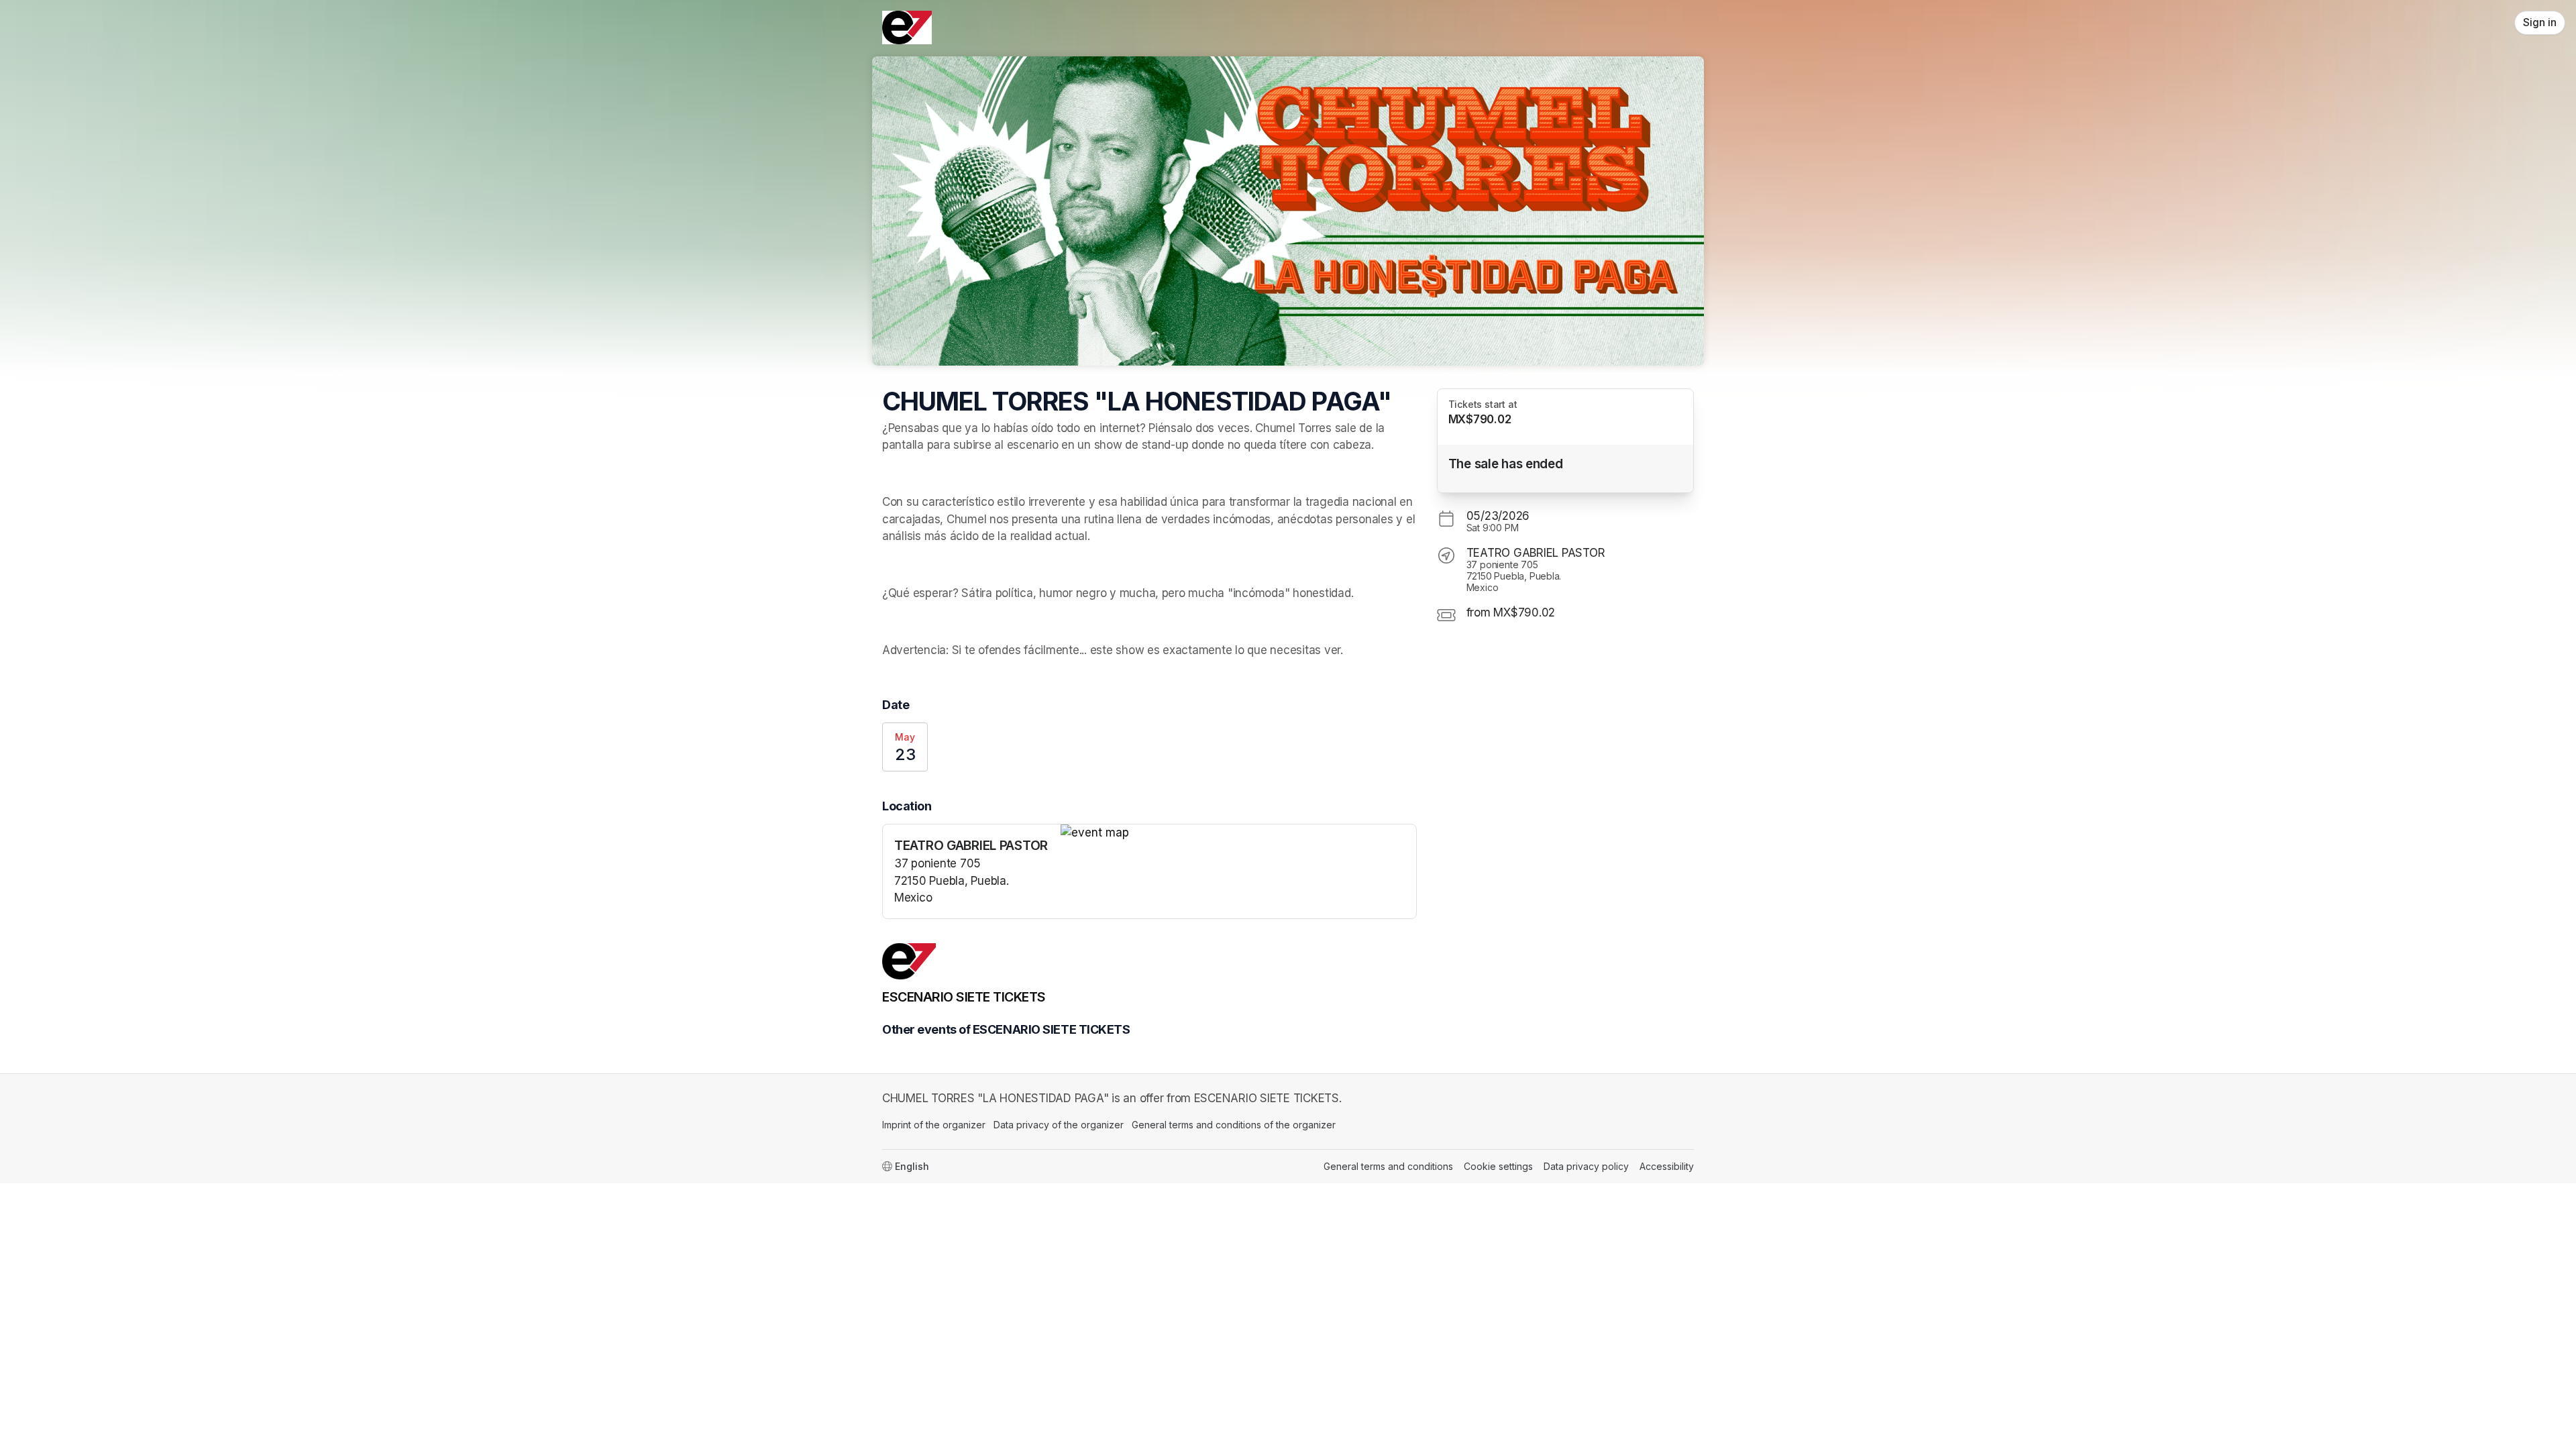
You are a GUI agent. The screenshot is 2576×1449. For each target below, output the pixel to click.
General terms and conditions (1388, 1166)
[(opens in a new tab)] (1238, 833)
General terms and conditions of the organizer (1234, 1125)
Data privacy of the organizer (1059, 1125)
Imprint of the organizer (934, 1125)
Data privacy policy (1586, 1166)
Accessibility (1667, 1166)
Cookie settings (1498, 1166)
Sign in (2540, 22)
